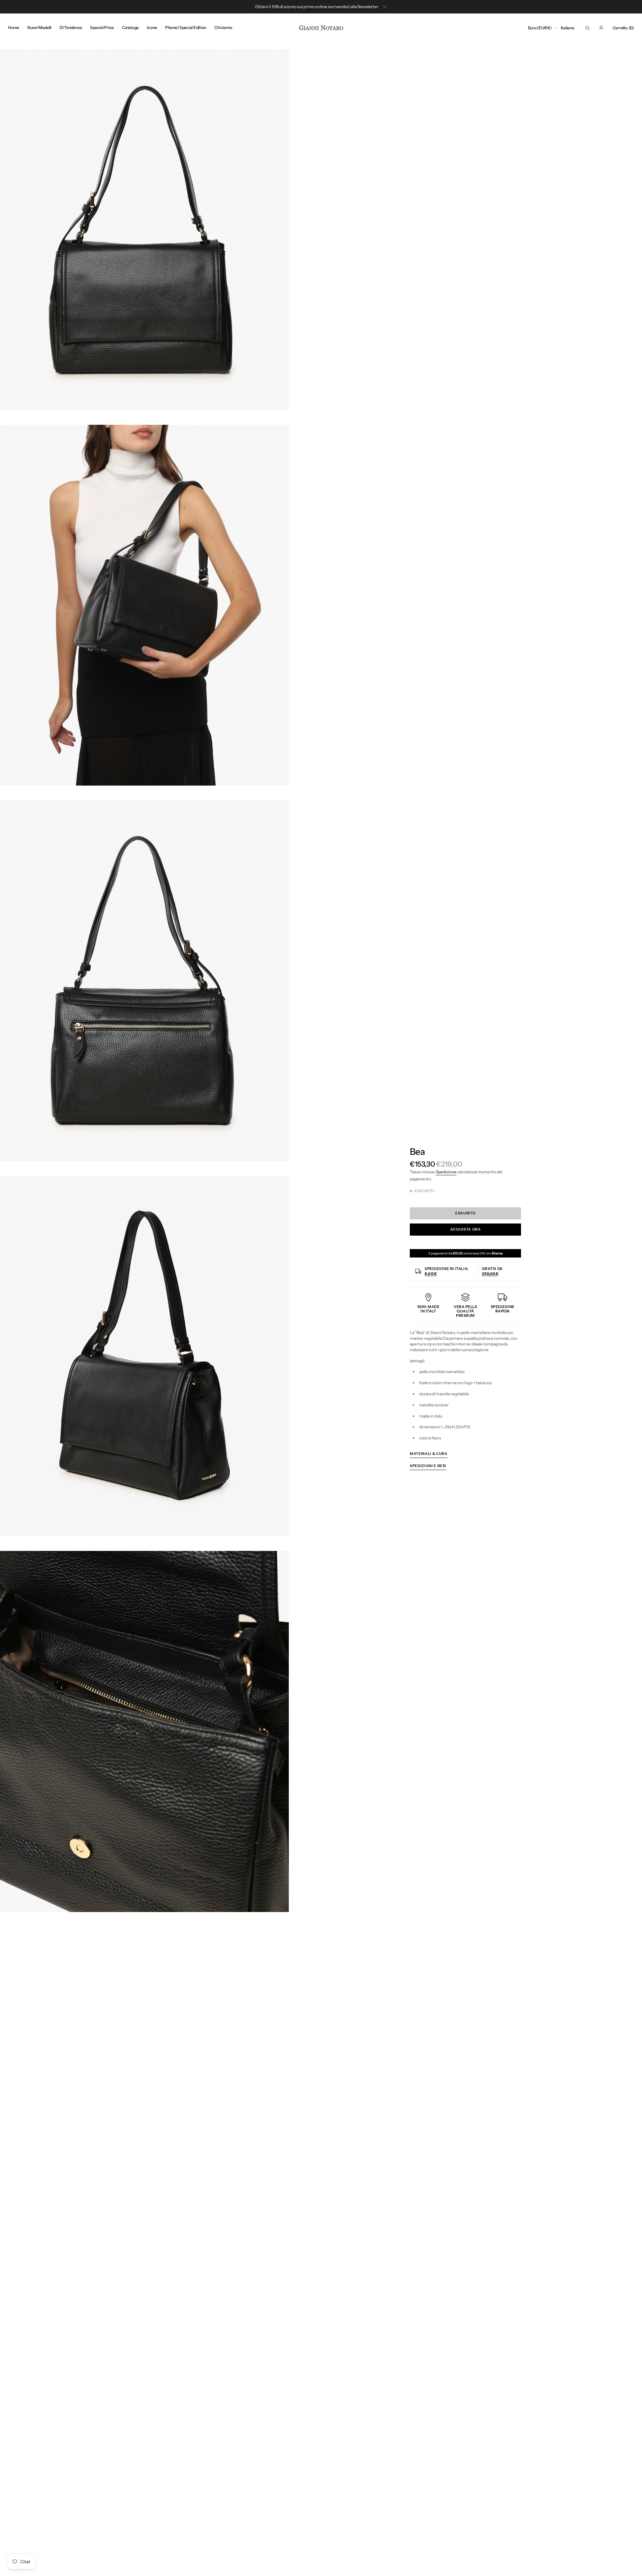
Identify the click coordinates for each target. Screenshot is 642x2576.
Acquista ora (466, 1229)
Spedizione (446, 1172)
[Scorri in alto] (632, 2566)
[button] (540, 28)
